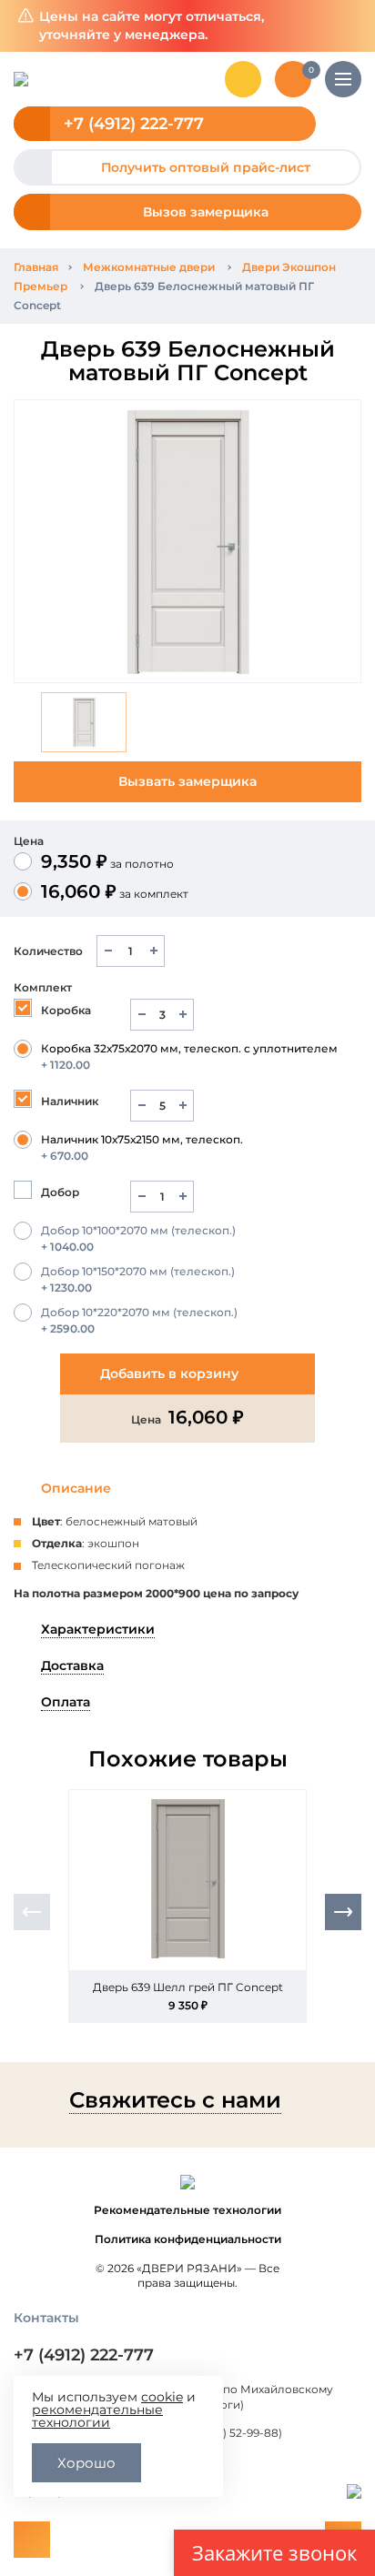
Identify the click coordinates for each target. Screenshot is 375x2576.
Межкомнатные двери (149, 267)
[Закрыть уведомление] (347, 26)
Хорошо (86, 2463)
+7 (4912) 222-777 (134, 124)
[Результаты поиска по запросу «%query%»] (243, 79)
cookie (162, 2397)
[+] (153, 951)
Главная (36, 267)
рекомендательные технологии (97, 2416)
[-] (108, 951)
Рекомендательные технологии (187, 2210)
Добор (60, 1192)
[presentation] (32, 1912)
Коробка (66, 1010)
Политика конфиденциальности (188, 2239)
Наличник (70, 1101)
